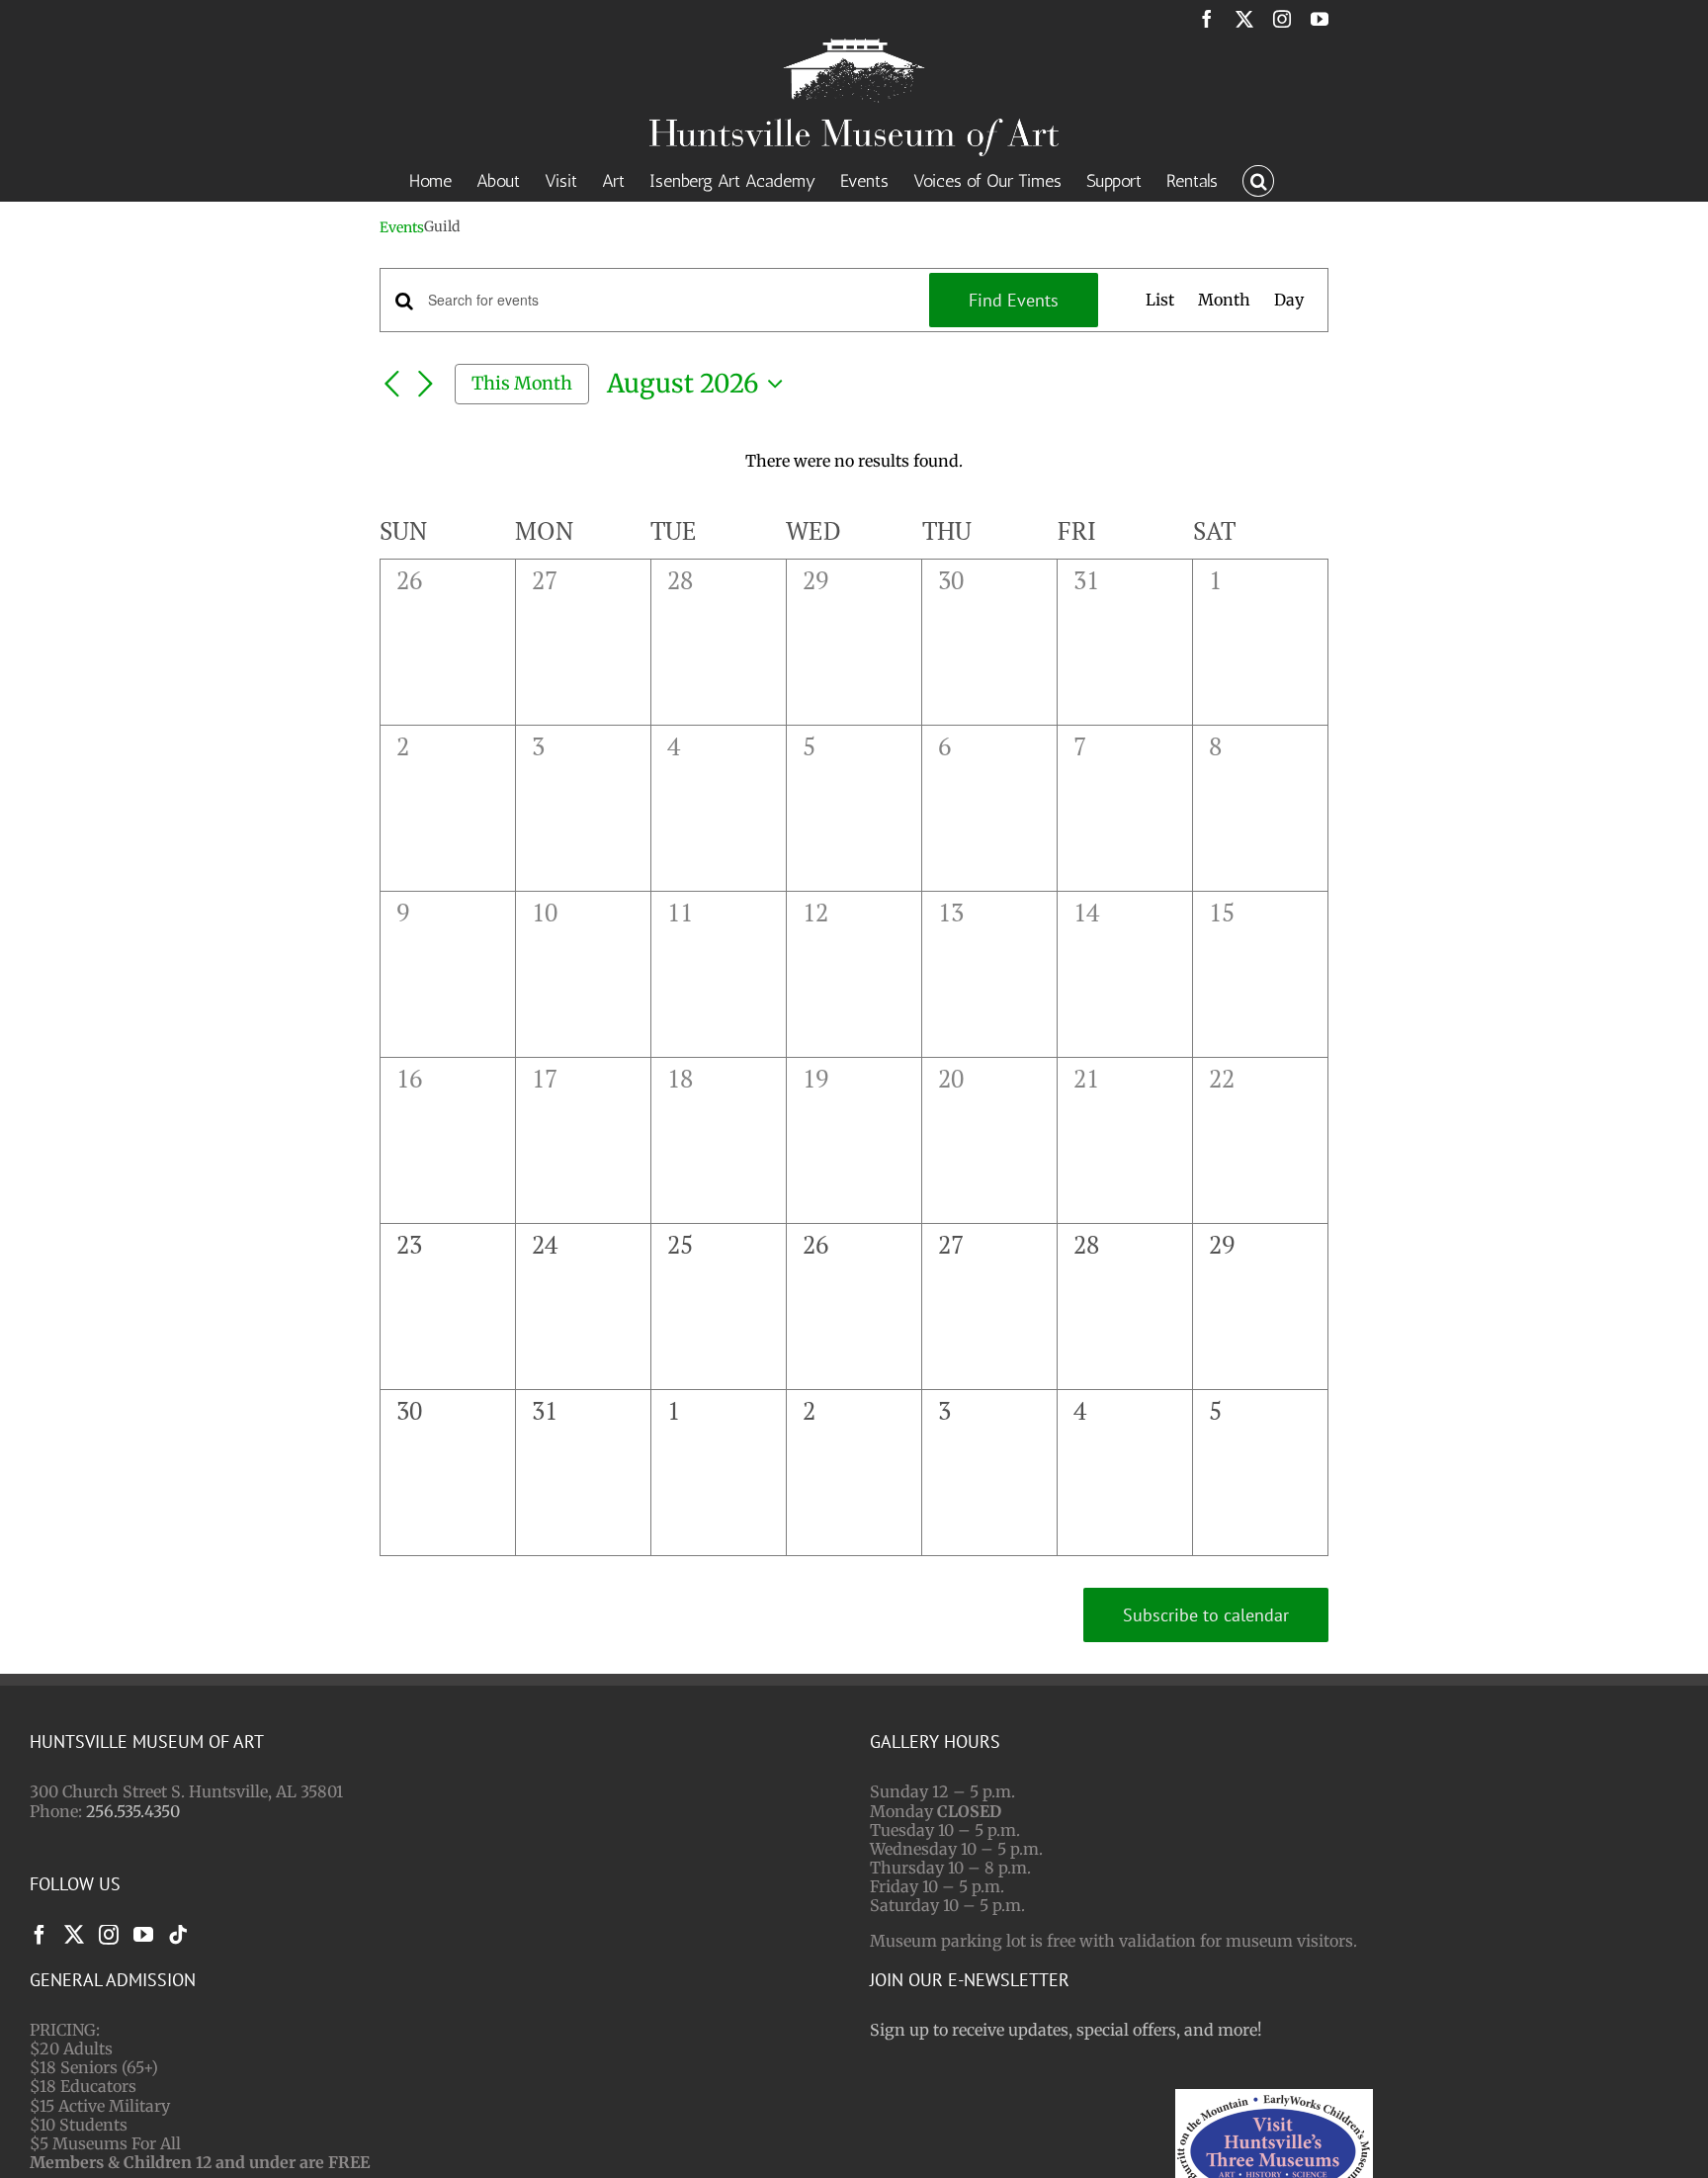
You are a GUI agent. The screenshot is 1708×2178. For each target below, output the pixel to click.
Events (402, 227)
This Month (522, 383)
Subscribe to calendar (1206, 1615)
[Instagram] (109, 1935)
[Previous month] (391, 386)
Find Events (1014, 300)
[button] (1258, 179)
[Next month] (425, 386)
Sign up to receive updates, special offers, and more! (1066, 2030)
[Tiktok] (178, 1935)
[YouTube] (143, 1935)
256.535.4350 (133, 1811)
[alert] (854, 461)
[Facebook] (40, 1935)
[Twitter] (74, 1935)
